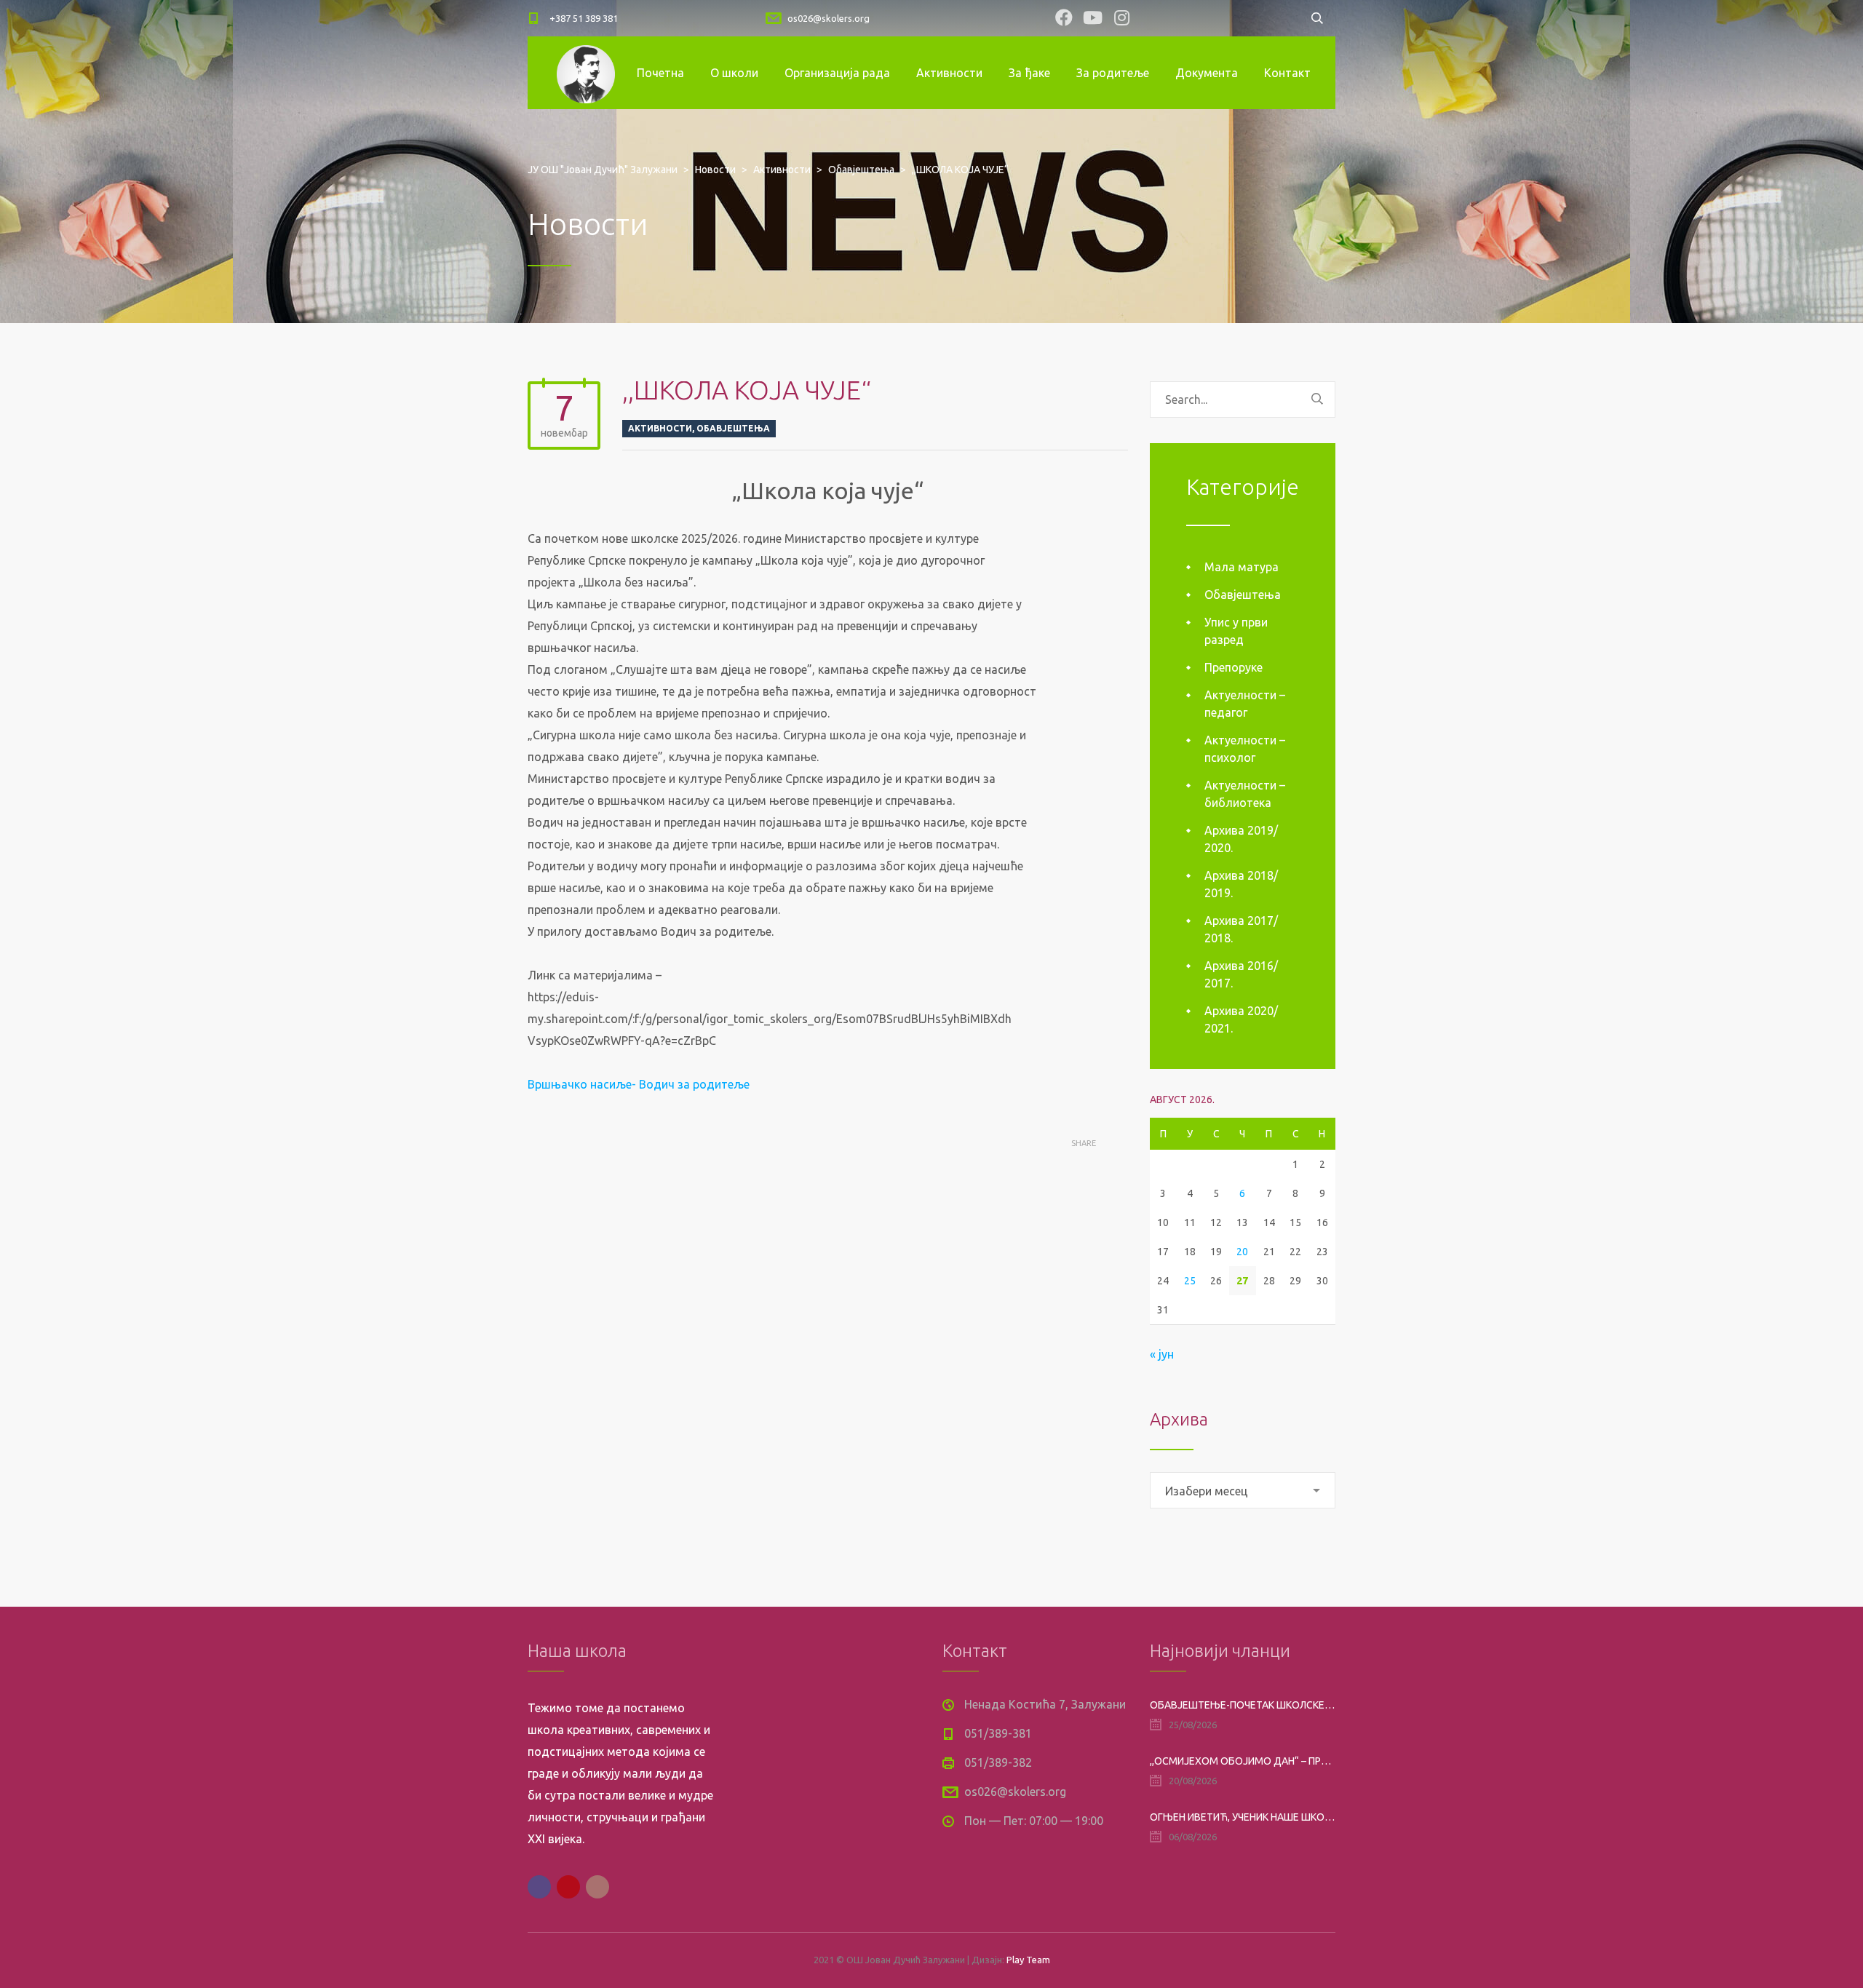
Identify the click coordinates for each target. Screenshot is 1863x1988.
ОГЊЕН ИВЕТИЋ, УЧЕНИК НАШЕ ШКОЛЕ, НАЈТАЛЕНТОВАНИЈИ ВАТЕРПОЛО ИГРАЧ (1243, 1817)
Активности (949, 73)
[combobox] (1243, 1490)
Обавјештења (733, 428)
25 (1190, 1281)
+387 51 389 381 (584, 18)
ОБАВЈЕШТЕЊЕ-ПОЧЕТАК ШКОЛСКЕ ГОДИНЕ (1243, 1705)
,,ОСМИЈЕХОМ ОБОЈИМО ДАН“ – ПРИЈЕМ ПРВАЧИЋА (1243, 1761)
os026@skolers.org (829, 18)
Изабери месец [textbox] (1207, 1491)
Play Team (1028, 1960)
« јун (1162, 1354)
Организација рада (837, 73)
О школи (734, 73)
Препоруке (1234, 667)
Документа (1207, 73)
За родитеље (1113, 73)
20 (1242, 1252)
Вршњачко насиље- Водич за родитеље (639, 1084)
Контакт (1287, 73)
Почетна (660, 73)
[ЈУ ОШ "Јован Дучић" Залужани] (586, 73)
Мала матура (1242, 567)
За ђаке (1029, 73)
